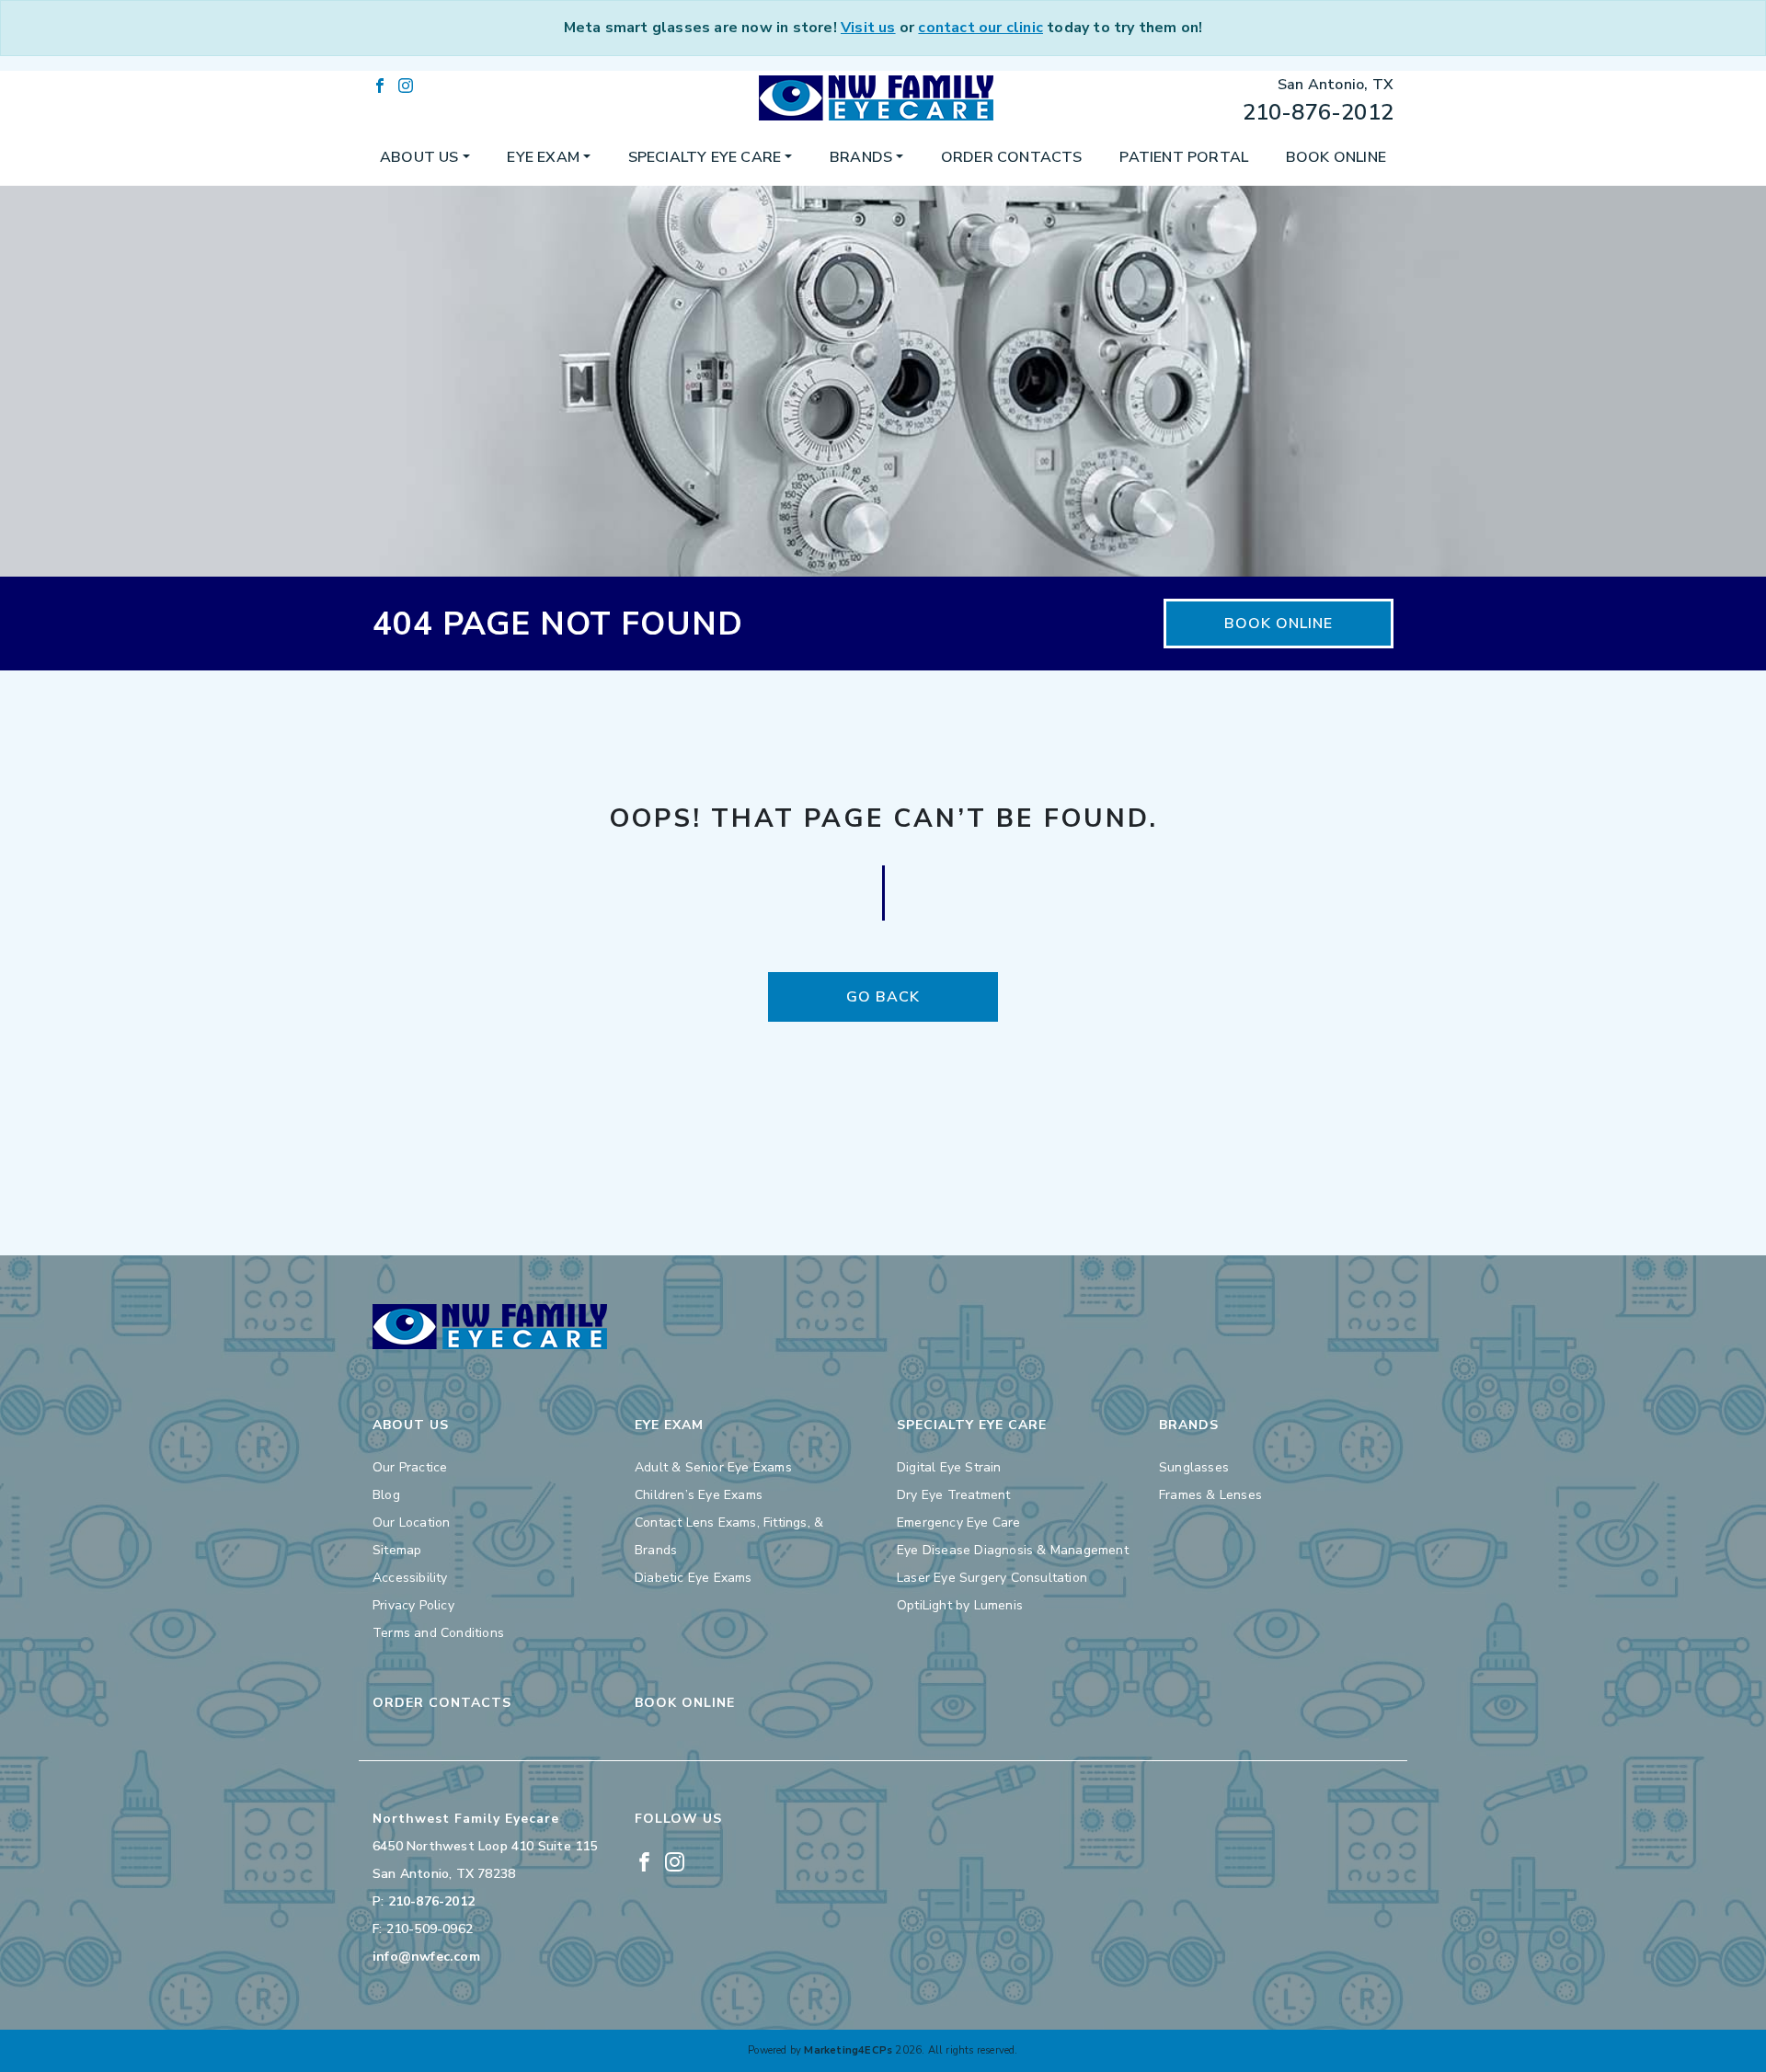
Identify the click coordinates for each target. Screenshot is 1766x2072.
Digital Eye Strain (949, 1467)
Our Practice (410, 1467)
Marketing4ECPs (848, 2050)
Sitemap (397, 1550)
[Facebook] (380, 85)
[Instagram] (406, 85)
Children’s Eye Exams (699, 1495)
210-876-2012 (1318, 112)
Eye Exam (543, 157)
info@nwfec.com (426, 1957)
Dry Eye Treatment (953, 1495)
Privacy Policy (413, 1605)
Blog (386, 1495)
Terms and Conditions (438, 1633)
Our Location (411, 1523)
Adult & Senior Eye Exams (713, 1467)
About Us (419, 157)
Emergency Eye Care (959, 1523)
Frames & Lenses (1210, 1495)
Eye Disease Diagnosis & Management (1013, 1550)
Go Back (883, 997)
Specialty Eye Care (705, 157)
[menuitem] (425, 157)
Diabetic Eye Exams (694, 1578)
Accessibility (410, 1578)
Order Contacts (1012, 157)
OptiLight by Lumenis (960, 1605)
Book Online (1336, 157)
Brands (861, 157)
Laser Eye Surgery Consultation (992, 1578)
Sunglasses (1194, 1467)
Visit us (868, 28)
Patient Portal (1184, 157)
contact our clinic (980, 28)
